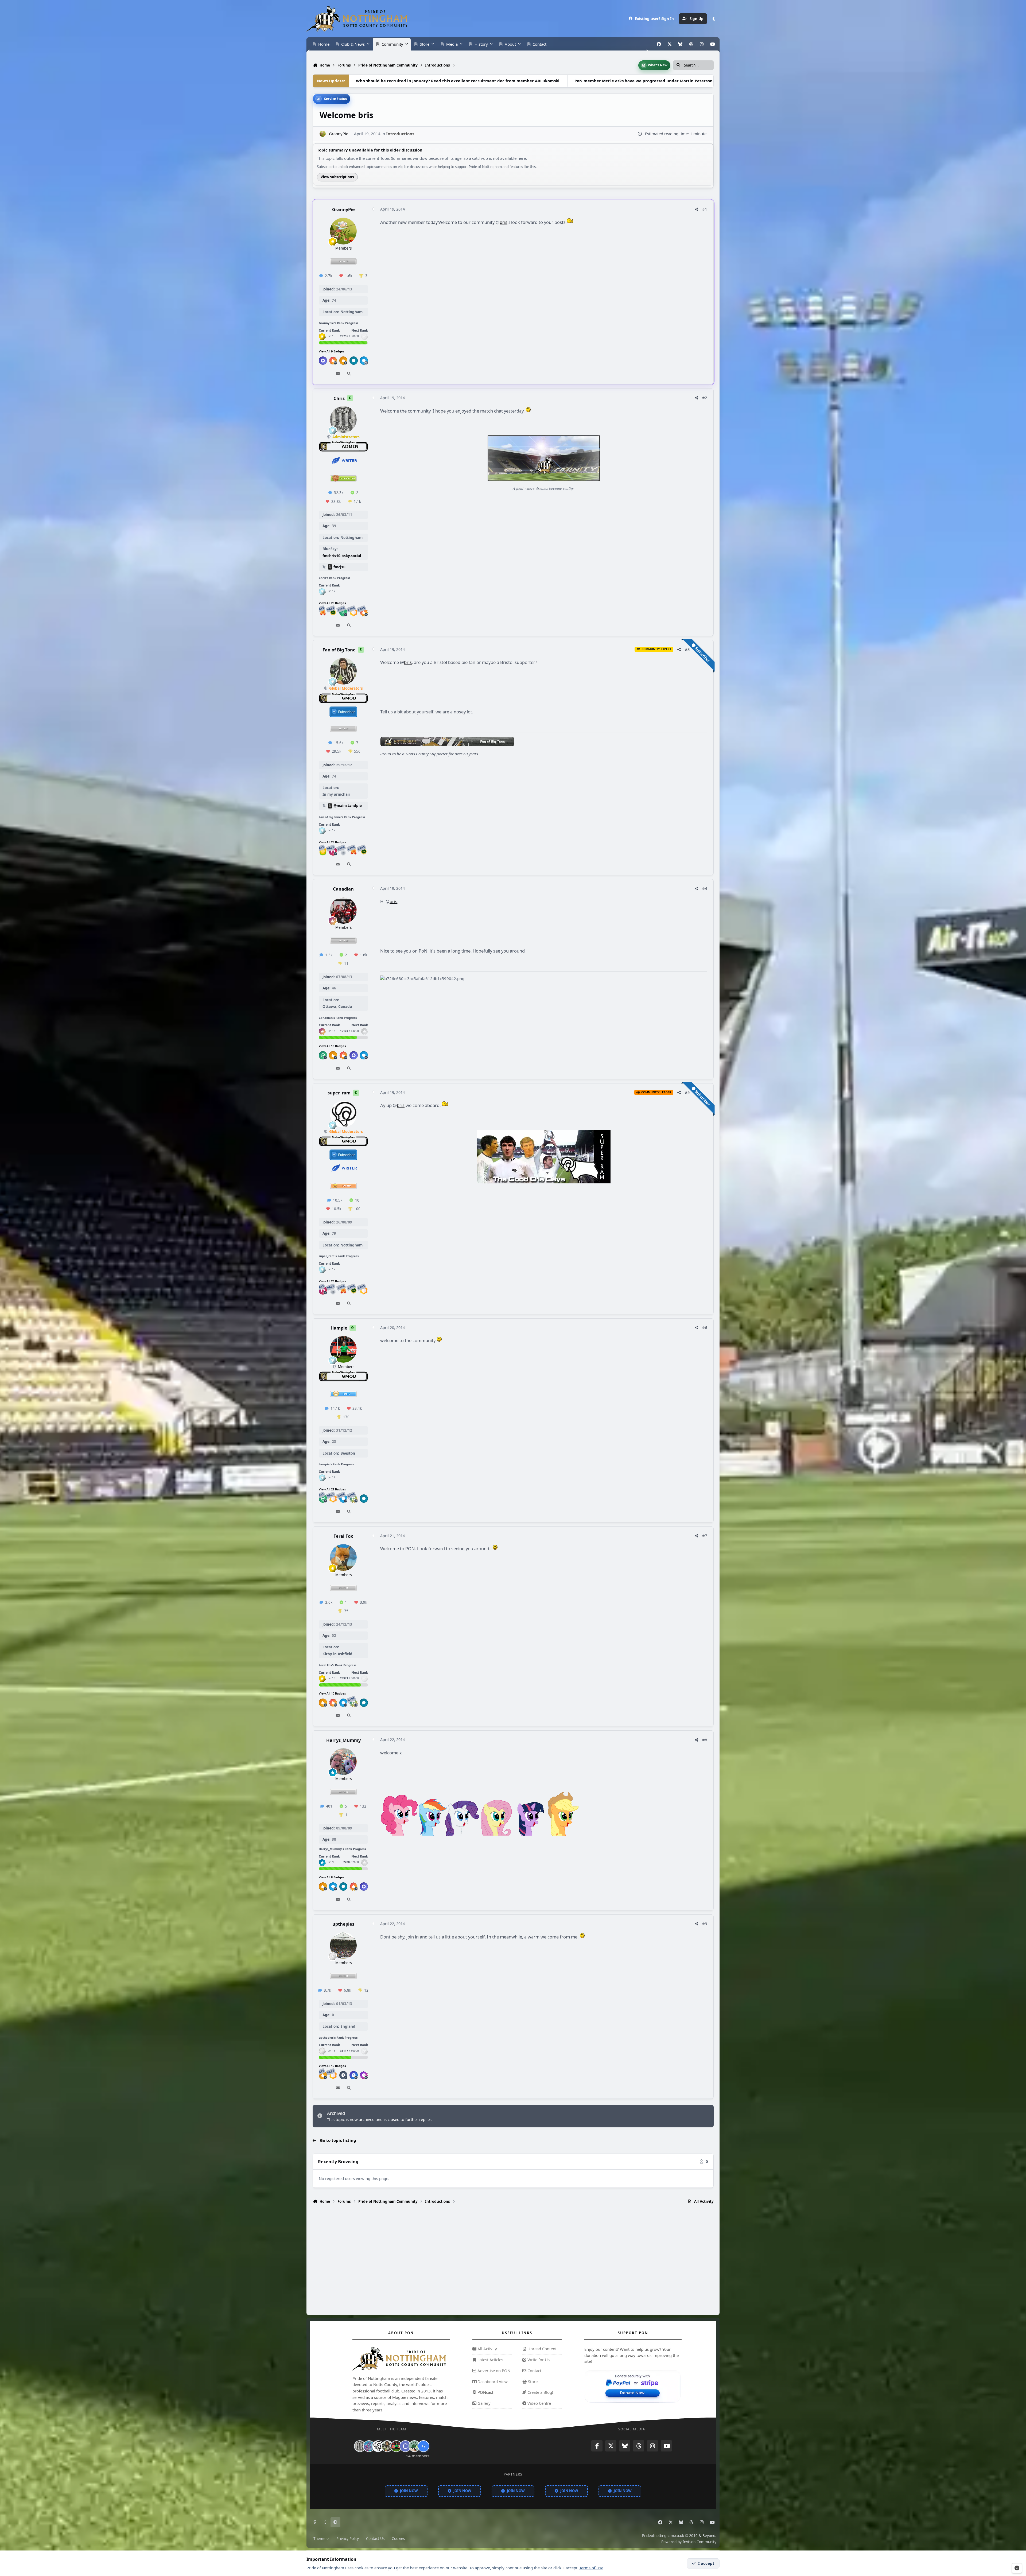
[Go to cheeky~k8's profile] (369, 2446)
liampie (339, 1328)
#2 (705, 398)
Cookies (398, 2539)
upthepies (343, 1924)
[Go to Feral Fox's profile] (343, 1557)
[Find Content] (349, 374)
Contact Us (375, 2539)
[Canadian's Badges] (322, 1031)
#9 (705, 1924)
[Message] (338, 374)
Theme (320, 2539)
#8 (705, 1740)
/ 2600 (351, 1862)
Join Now (409, 2491)
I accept (706, 2563)
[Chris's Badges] (322, 591)
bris (504, 222)
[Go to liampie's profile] (343, 1349)
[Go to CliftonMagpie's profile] (405, 2446)
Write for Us (538, 2360)
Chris (339, 398)
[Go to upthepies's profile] (343, 1945)
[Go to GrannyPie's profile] (323, 134)
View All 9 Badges (331, 351)
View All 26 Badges (332, 1281)
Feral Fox (343, 1536)
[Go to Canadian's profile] (343, 910)
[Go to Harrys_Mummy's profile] (343, 1762)
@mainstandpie (348, 806)
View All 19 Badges (332, 2066)
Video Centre (539, 2403)
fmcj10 (339, 567)
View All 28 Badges (332, 842)
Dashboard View (492, 2381)
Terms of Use (591, 2568)
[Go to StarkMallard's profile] (414, 2446)
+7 (423, 2446)
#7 (705, 1536)
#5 (687, 1092)
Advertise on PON (493, 2371)
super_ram (339, 1093)
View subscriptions (337, 177)
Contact (534, 2371)
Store (532, 2381)
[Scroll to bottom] (1017, 2568)
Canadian (343, 889)
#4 (705, 888)
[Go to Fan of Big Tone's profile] (343, 671)
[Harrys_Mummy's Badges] (322, 1862)
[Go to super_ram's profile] (343, 1114)
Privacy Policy (348, 2539)
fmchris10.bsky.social (342, 555)
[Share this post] (696, 209)
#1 (705, 209)
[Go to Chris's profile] (343, 419)
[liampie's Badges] (322, 1478)
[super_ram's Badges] (322, 1269)
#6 (705, 1327)
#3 (687, 649)
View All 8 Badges (331, 1877)
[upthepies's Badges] (322, 2051)
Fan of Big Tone (339, 650)
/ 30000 (349, 336)
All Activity (487, 2349)
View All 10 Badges (332, 1046)
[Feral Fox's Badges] (322, 1679)
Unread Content (541, 2349)
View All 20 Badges (332, 603)
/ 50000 (349, 2051)
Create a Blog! (540, 2392)
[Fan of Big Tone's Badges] (322, 830)
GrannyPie (343, 210)
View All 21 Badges (332, 1489)
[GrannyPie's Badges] (322, 336)
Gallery (483, 2403)
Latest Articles (490, 2360)
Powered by (689, 2542)
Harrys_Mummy (343, 1740)
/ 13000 (349, 1031)
